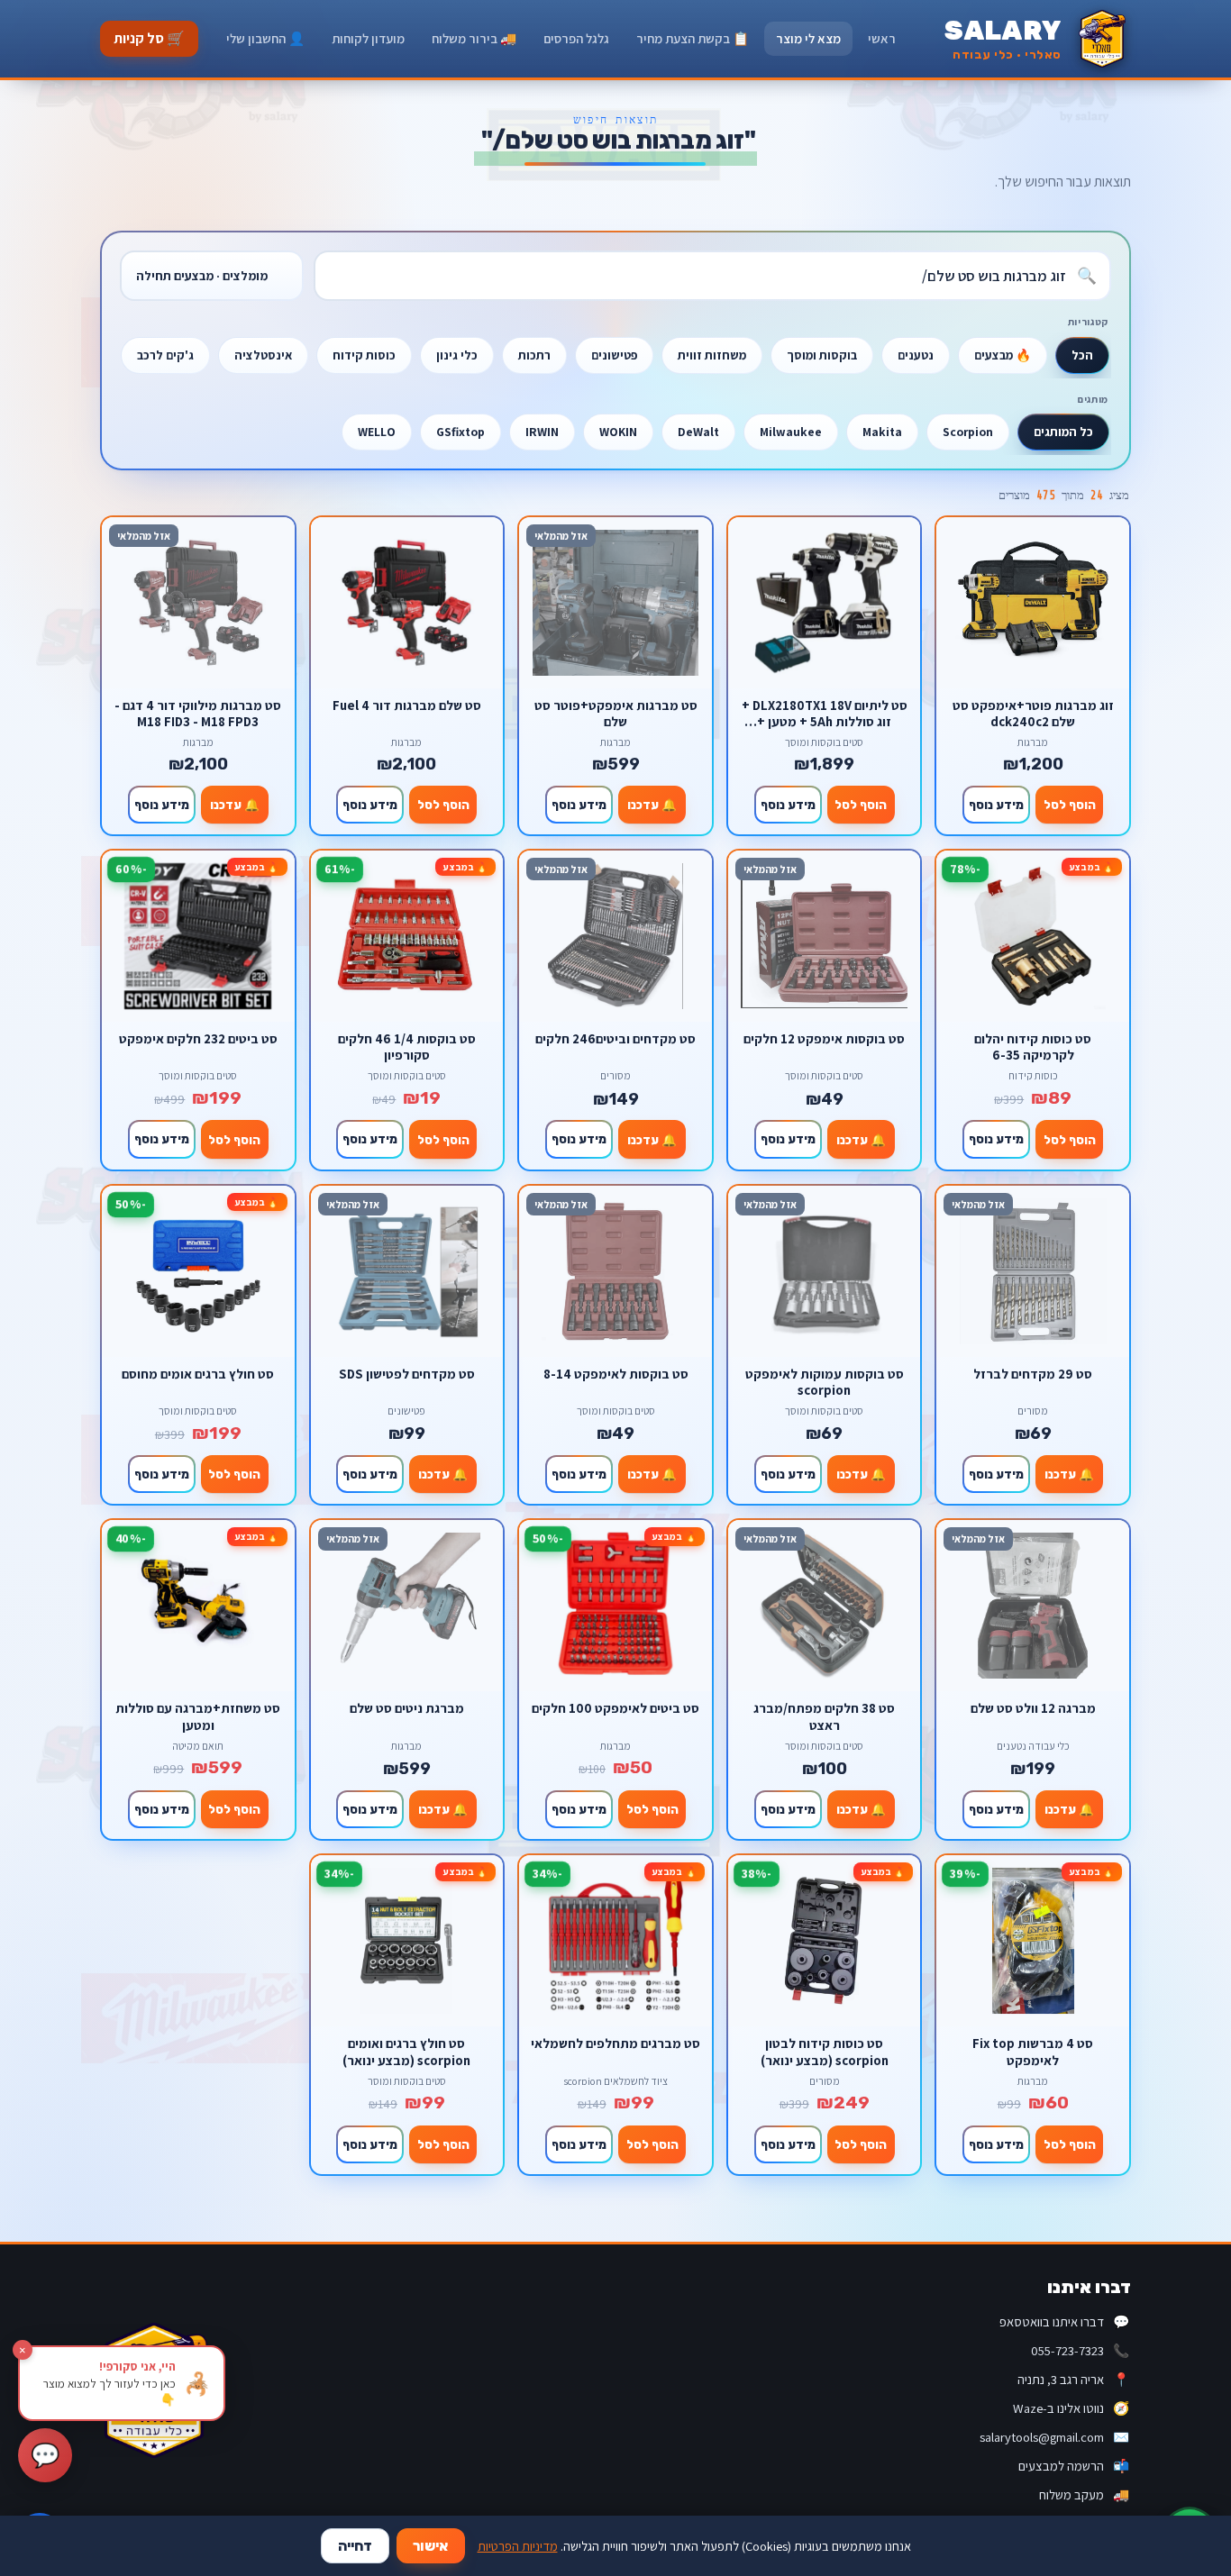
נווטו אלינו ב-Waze (1071, 2408)
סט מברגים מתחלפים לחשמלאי (615, 2044)
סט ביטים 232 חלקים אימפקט (198, 1039)
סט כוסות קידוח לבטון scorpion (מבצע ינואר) (825, 2051)
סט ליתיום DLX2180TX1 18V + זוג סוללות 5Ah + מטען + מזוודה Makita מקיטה (825, 713)
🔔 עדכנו (652, 805)
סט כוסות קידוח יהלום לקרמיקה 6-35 (1033, 1047)
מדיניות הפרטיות (518, 2546)
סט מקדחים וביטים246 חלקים (615, 1039)
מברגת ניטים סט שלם (407, 1708)
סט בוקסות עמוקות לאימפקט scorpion (825, 1382)
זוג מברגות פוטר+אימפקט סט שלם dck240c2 (1033, 713)
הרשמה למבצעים (1074, 2466)
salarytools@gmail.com (1054, 2437)
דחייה (355, 2546)
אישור (431, 2546)
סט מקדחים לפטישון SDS (407, 1374)
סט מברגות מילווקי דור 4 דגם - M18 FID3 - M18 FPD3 (198, 713)
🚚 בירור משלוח (474, 38)
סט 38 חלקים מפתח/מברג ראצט (824, 1716)
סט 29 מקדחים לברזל (1033, 1374)
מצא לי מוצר (808, 38)
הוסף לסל (1070, 805)
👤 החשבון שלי (265, 38)
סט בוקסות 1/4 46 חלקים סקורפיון (407, 1047)
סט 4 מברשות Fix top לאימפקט (1033, 2051)
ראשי (882, 38)
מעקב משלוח (1084, 2494)
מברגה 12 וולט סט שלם (1033, 1708)
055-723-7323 (1080, 2350)
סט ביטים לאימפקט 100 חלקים (615, 1708)
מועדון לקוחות (368, 38)
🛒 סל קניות (149, 38)
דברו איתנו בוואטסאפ (1064, 2321)
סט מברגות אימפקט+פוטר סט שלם (616, 713)
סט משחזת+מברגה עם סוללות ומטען (198, 1716)
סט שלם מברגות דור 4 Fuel (407, 705)
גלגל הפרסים (576, 38)
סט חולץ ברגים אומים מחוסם (198, 1374)
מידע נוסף (996, 805)
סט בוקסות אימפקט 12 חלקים (824, 1039)
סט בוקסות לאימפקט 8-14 (616, 1374)
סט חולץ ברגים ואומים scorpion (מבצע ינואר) (406, 2051)
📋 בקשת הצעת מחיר (693, 38)
